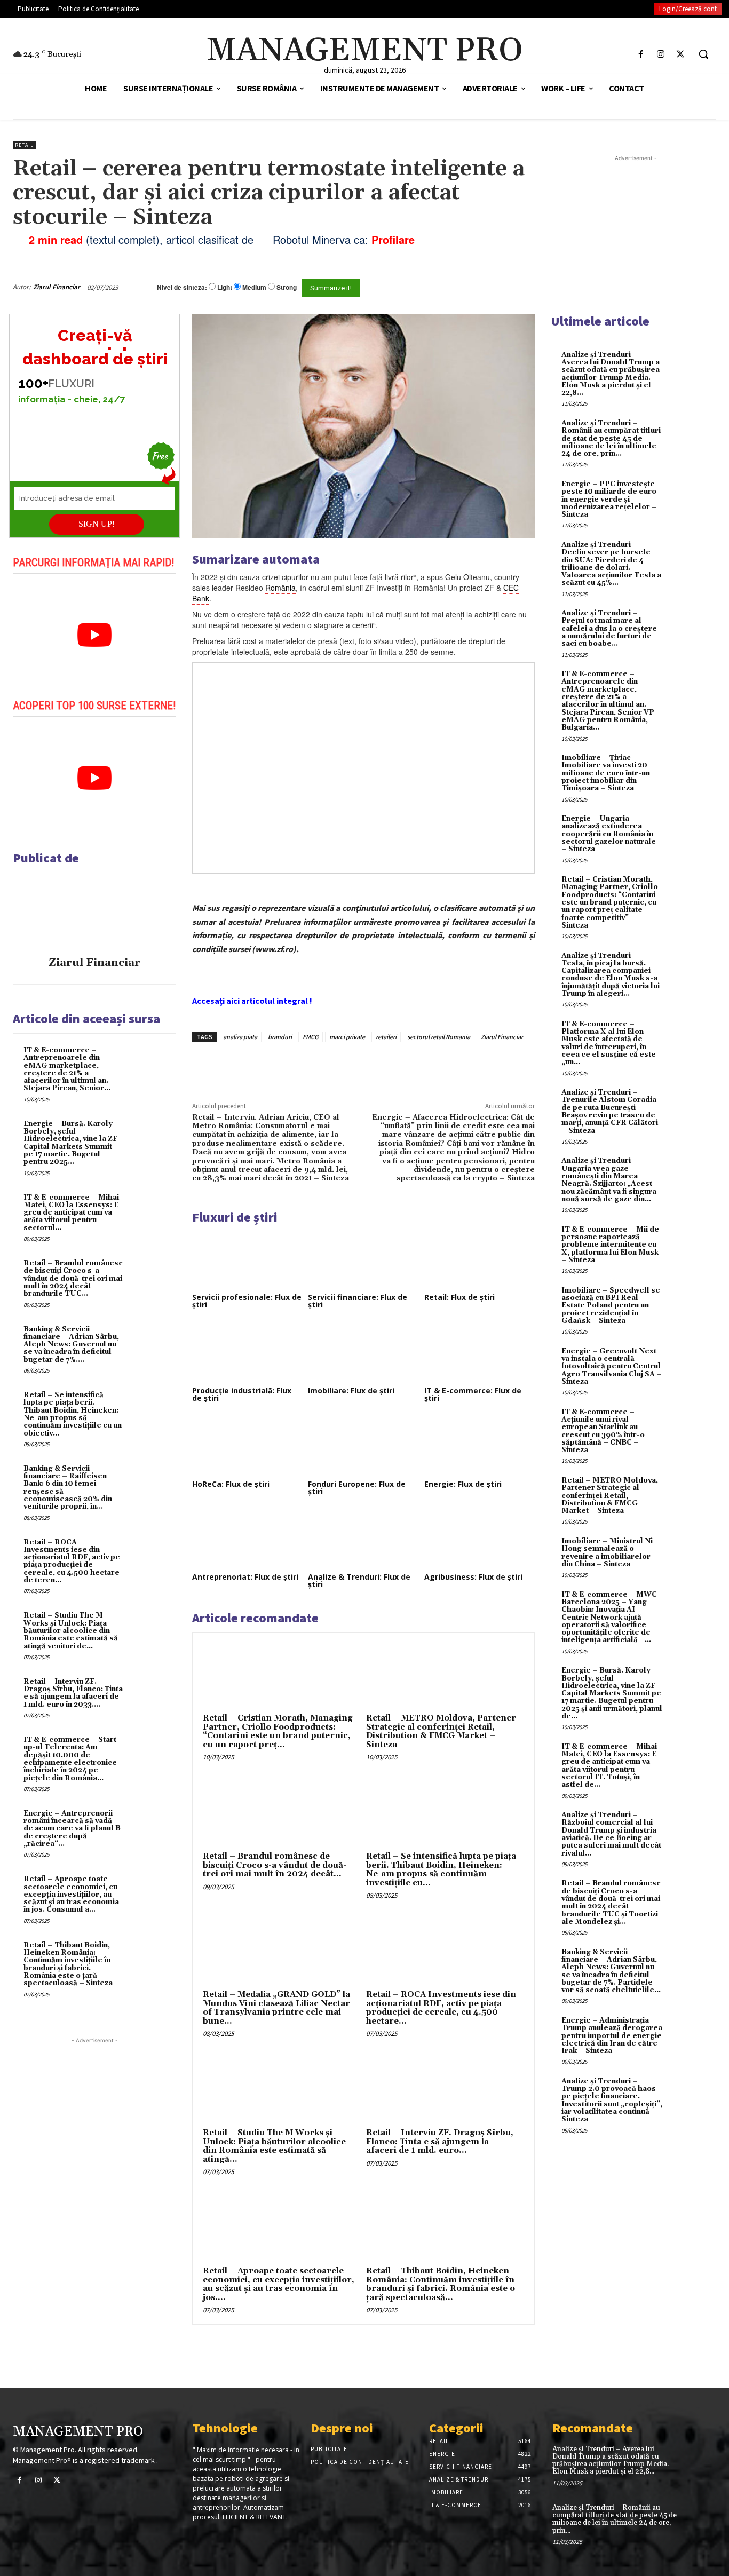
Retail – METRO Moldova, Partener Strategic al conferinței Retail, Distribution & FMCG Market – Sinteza (441, 1731)
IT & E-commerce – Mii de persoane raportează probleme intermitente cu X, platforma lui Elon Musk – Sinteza (610, 1245)
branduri (280, 1037)
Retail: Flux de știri (459, 1297)
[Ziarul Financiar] (94, 916)
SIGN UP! (97, 524)
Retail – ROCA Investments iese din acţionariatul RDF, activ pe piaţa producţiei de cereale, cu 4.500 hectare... (441, 2008)
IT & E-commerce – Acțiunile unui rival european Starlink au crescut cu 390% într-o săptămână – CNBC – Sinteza (603, 1431)
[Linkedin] (348, 1067)
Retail (24, 145)
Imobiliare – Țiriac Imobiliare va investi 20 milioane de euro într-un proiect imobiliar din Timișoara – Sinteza (606, 773)
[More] (374, 1067)
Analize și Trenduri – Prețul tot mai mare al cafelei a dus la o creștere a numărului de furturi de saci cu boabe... (609, 628)
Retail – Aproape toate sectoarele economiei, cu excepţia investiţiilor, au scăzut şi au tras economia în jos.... (279, 2284)
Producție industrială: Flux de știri (242, 1394)
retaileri (386, 1037)
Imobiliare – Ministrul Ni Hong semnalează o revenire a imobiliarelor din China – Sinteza (607, 1553)
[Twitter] (681, 54)
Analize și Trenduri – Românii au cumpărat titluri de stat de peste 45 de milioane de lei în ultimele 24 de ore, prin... (611, 438)
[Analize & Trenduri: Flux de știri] (363, 1539)
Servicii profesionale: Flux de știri (247, 1301)
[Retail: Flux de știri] (480, 1259)
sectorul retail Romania (439, 1037)
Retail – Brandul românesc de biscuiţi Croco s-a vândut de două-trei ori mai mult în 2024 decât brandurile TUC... (73, 1278)
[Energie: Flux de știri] (480, 1446)
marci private (347, 1037)
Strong (287, 287)
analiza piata (240, 1037)
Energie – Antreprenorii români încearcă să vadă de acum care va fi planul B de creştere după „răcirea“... (72, 1829)
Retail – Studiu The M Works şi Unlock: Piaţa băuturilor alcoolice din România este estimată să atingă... (274, 2146)
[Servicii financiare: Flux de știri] (363, 1259)
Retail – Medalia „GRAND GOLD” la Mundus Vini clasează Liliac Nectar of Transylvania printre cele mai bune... (276, 2008)
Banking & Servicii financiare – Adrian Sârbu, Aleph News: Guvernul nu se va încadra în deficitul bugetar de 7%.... (71, 1345)
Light (225, 287)
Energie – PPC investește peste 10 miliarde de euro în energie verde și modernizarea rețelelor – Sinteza (609, 499)
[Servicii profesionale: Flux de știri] (247, 1259)
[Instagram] (661, 54)
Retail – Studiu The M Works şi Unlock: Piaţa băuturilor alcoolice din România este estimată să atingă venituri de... (71, 1631)
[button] (703, 54)
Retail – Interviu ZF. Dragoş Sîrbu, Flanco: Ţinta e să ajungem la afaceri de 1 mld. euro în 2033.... (73, 1693)
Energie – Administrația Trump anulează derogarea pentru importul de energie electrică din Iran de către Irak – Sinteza (612, 2036)
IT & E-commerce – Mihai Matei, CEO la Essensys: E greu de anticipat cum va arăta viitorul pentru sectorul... (71, 1213)
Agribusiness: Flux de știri (473, 1577)
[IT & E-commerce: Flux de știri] (480, 1352)
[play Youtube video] (94, 635)
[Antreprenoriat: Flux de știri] (247, 1539)
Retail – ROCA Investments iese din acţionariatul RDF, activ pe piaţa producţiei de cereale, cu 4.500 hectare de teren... (72, 1561)
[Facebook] (641, 54)
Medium (254, 287)
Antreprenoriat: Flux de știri (245, 1577)
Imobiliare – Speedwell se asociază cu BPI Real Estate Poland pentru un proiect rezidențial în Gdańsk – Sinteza (611, 1306)
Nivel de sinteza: (182, 287)
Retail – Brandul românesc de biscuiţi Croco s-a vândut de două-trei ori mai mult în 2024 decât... (275, 1865)
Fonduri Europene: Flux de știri (357, 1488)
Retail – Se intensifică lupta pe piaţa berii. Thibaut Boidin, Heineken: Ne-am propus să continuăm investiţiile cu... (441, 1870)
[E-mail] (487, 287)
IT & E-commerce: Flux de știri (473, 1394)
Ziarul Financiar (57, 287)
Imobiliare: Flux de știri (351, 1390)
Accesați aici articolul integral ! (252, 1001)
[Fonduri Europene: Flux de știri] (363, 1446)
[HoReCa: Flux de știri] (247, 1446)
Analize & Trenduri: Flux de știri (359, 1580)
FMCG (311, 1037)
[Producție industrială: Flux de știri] (247, 1352)
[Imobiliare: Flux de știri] (363, 1352)
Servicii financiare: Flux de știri (358, 1301)
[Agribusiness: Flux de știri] (480, 1539)
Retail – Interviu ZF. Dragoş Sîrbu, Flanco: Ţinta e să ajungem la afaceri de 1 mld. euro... (440, 2142)
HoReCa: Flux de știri (231, 1484)
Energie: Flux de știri (463, 1484)
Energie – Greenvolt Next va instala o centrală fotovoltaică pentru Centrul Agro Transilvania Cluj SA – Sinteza (612, 1366)
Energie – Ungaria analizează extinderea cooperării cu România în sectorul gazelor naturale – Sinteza (609, 834)
